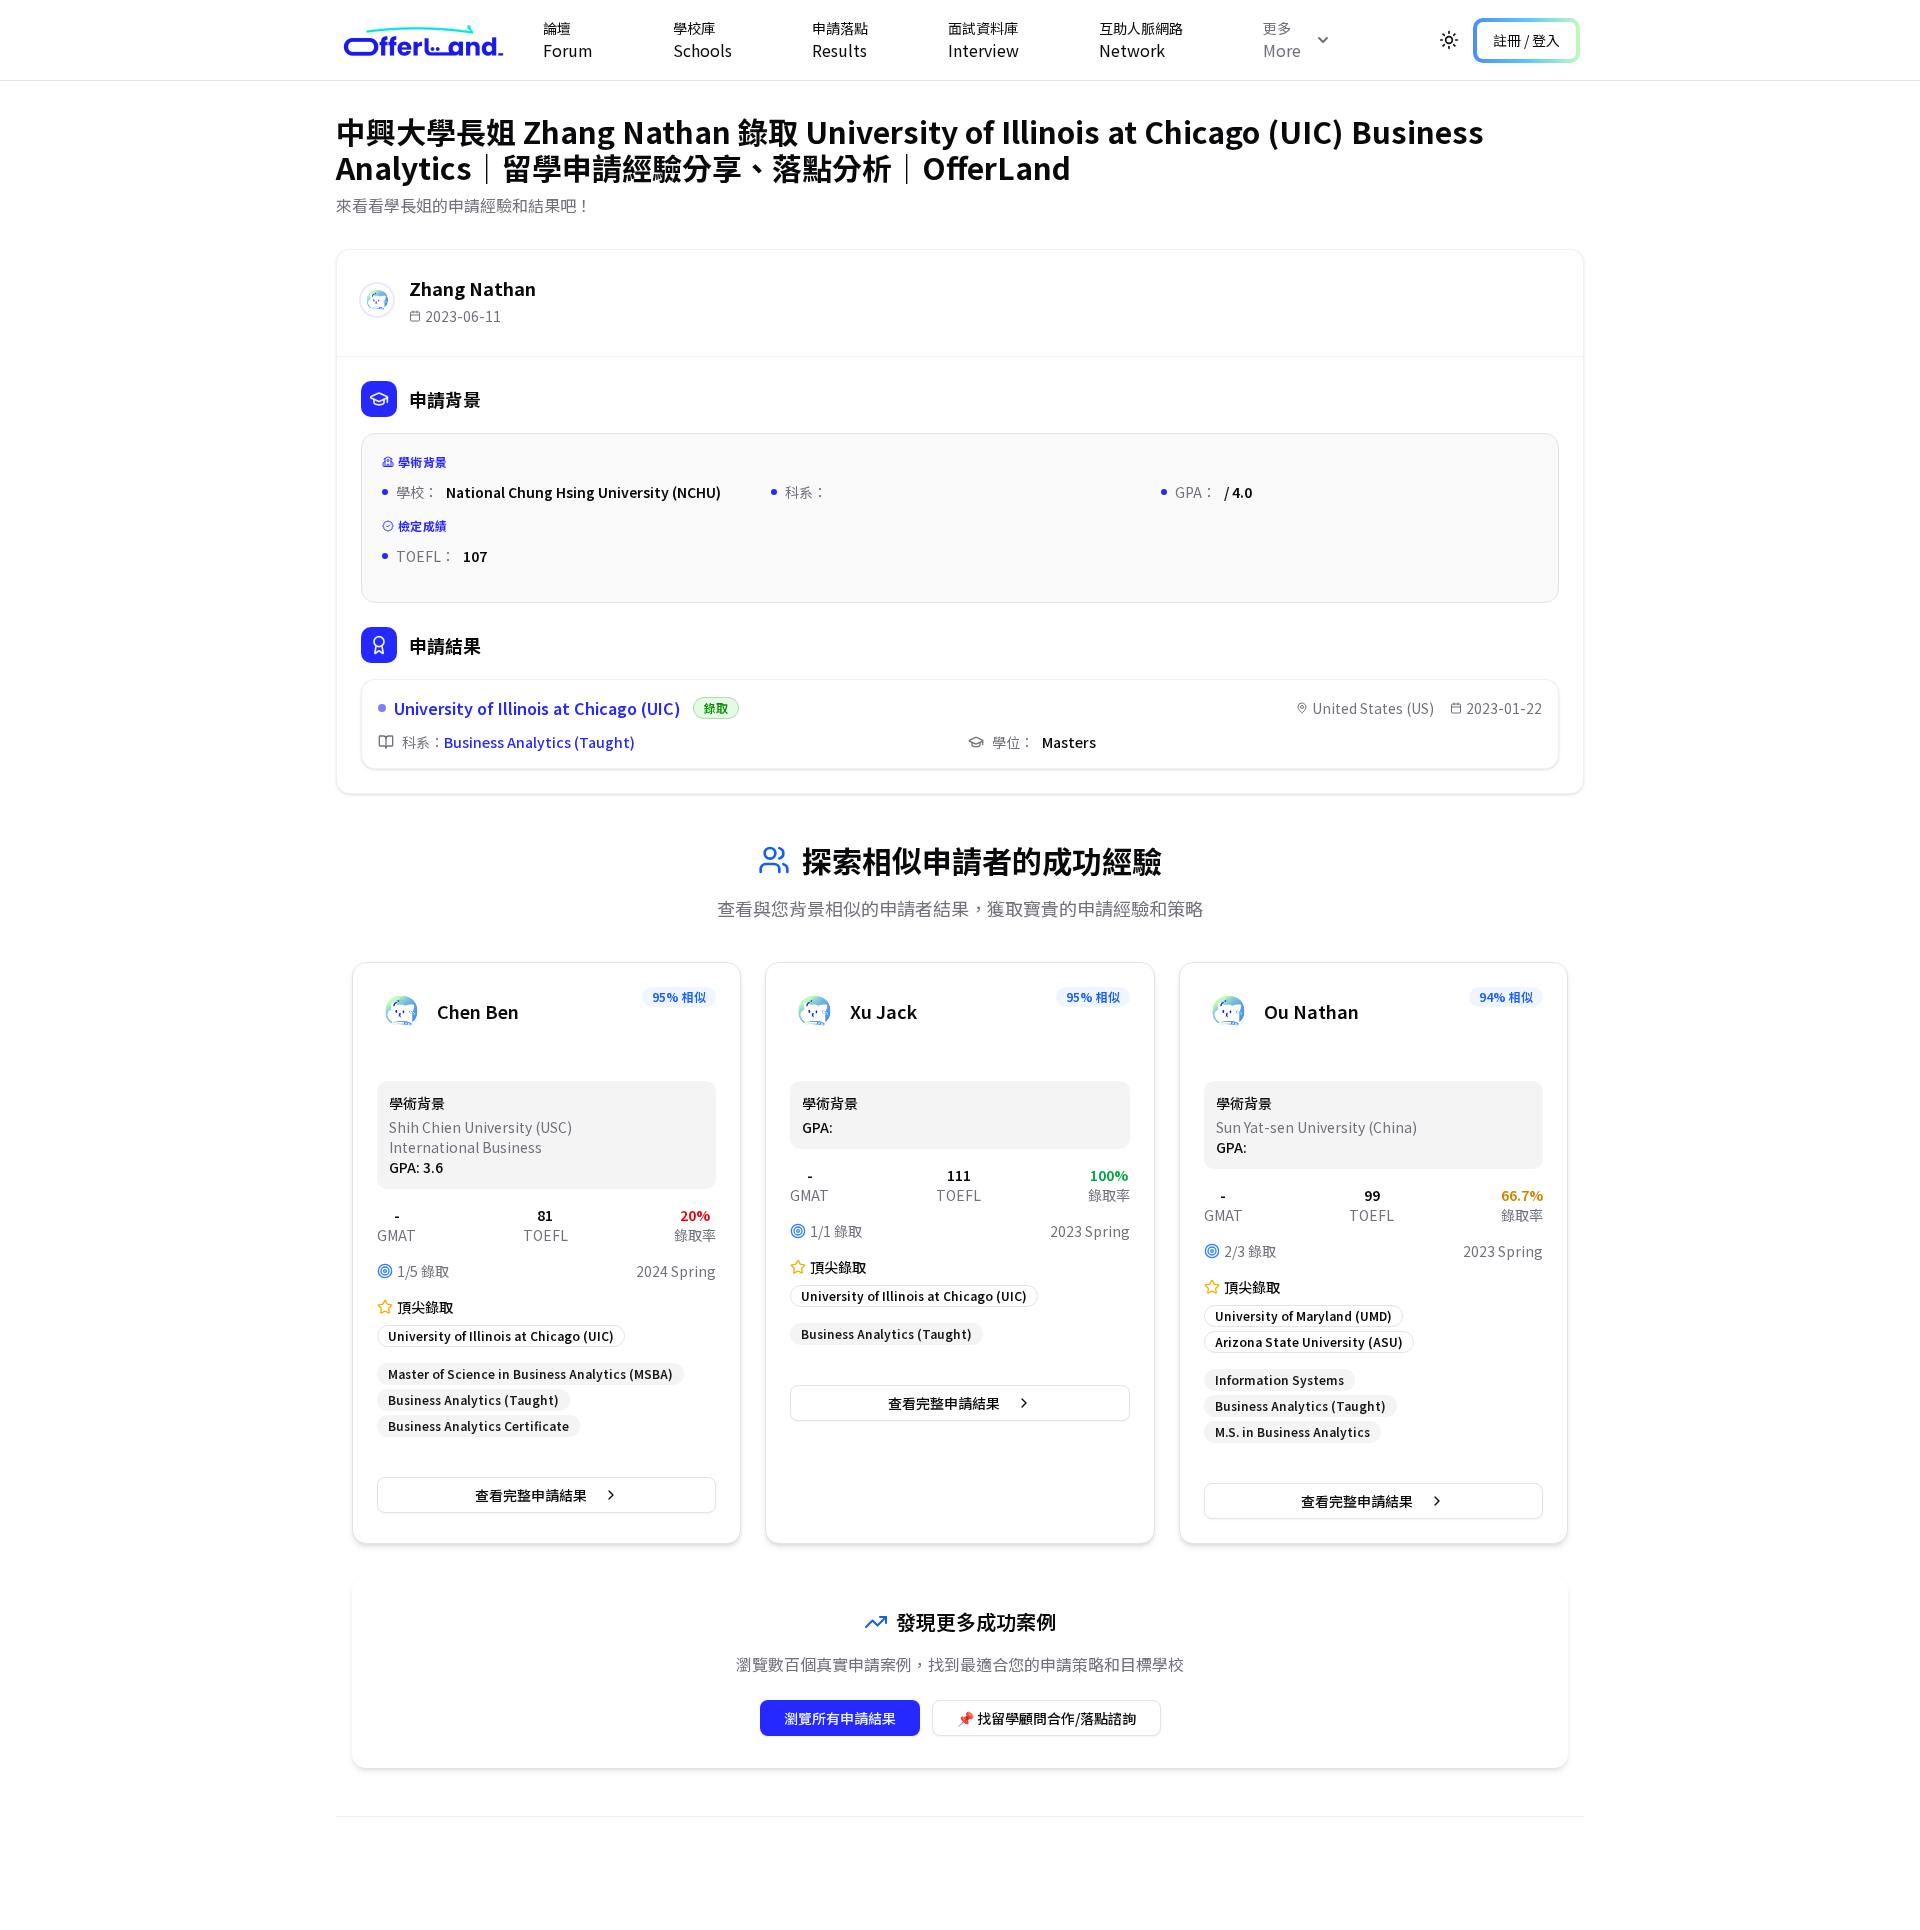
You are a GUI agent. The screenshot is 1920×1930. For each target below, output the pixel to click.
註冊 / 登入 (1526, 40)
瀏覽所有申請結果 (840, 1718)
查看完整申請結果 (531, 1495)
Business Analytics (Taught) (539, 742)
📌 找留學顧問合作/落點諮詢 (1046, 1718)
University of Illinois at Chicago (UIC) (537, 708)
